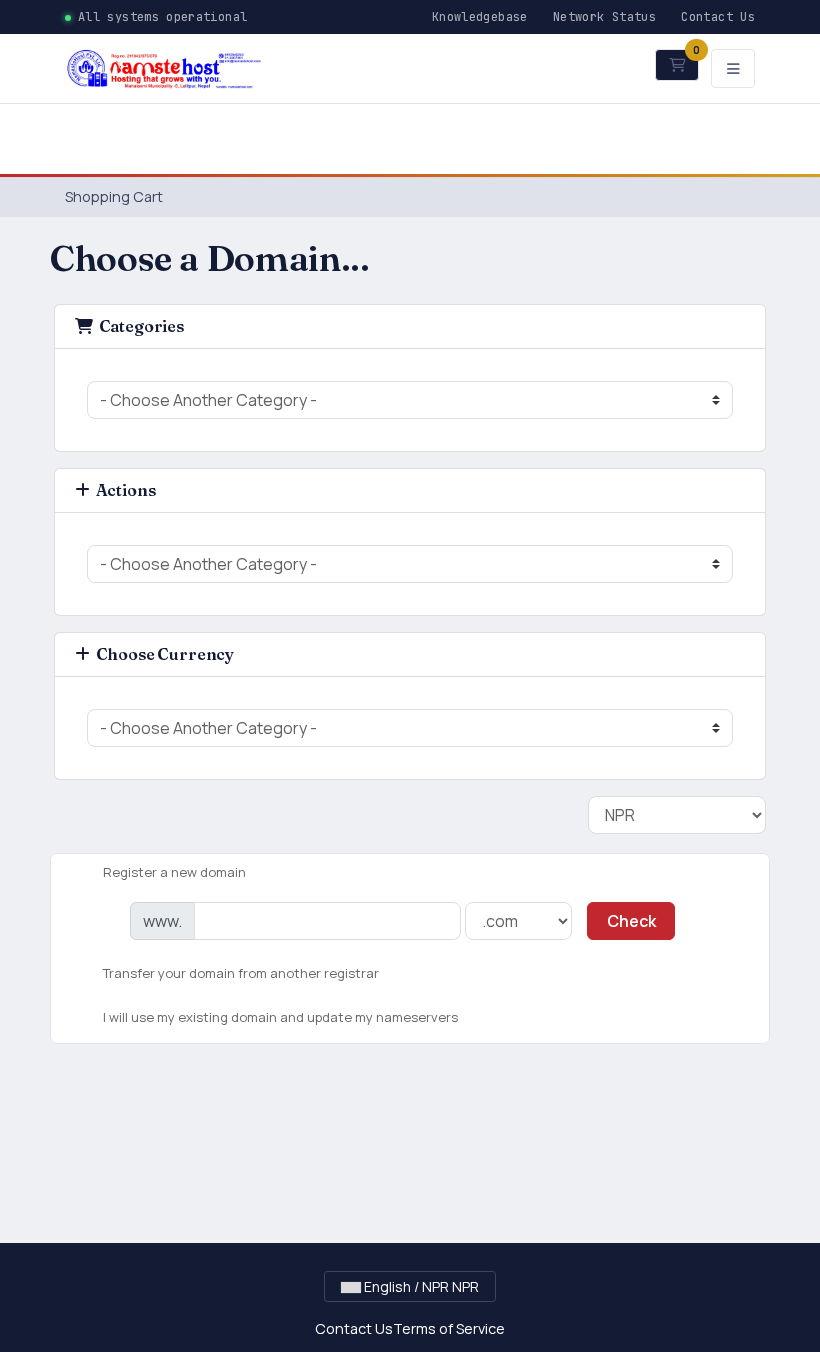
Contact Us (718, 17)
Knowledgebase (480, 17)
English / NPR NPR (420, 1286)
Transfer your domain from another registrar (241, 973)
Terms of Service (449, 1328)
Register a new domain (174, 871)
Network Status (604, 17)
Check (631, 921)
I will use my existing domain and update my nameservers (280, 1016)
